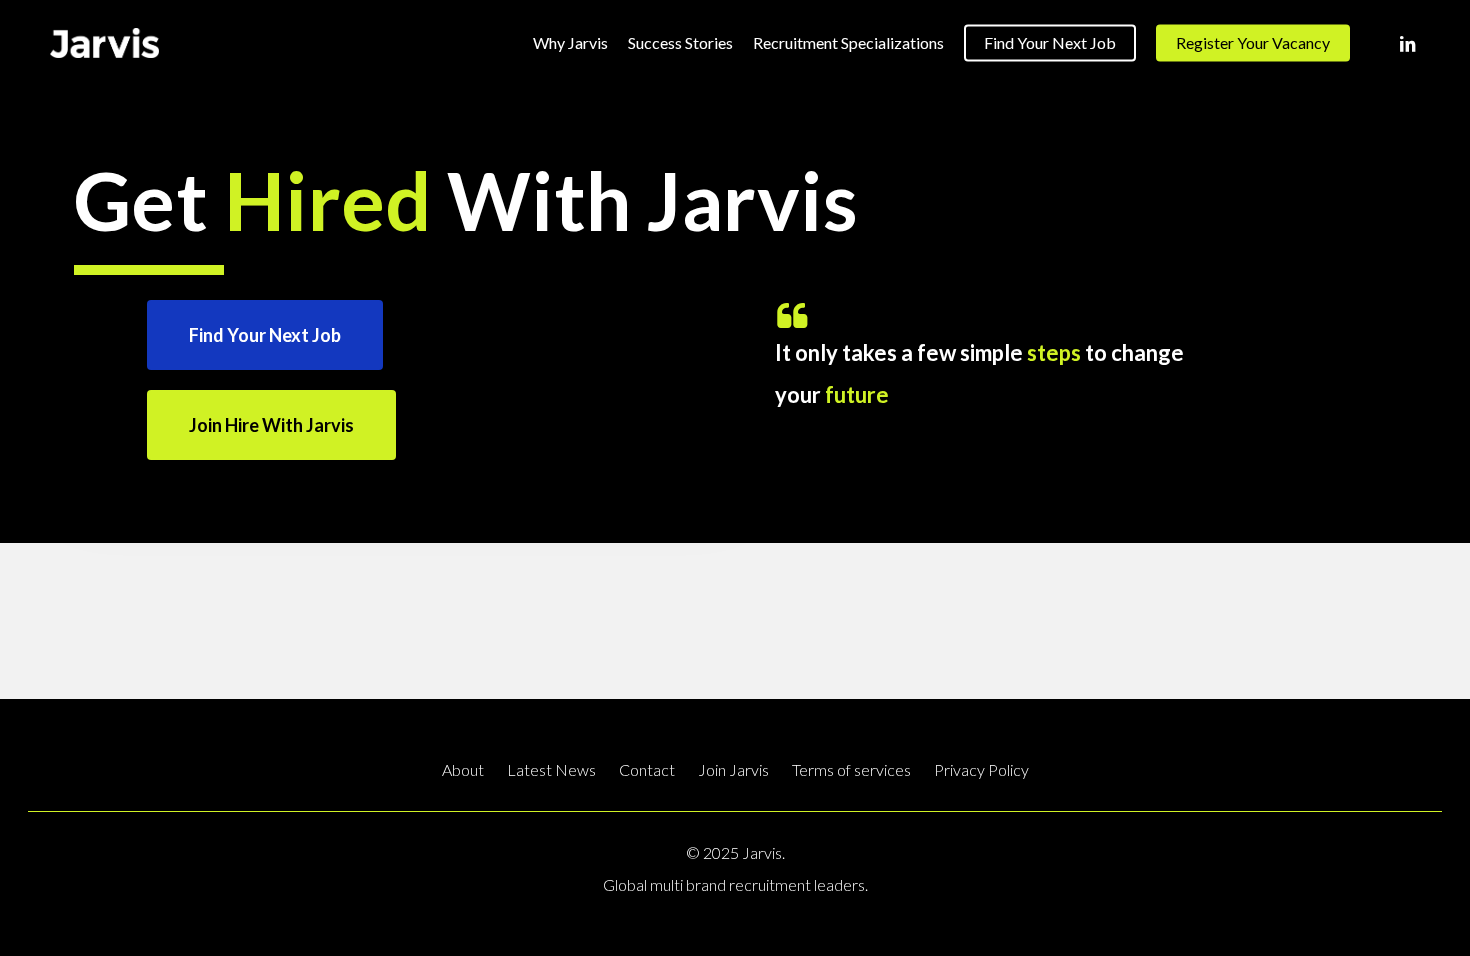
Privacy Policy (981, 769)
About (463, 769)
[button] (265, 335)
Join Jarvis (733, 769)
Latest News (551, 769)
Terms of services (851, 769)
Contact (647, 769)
